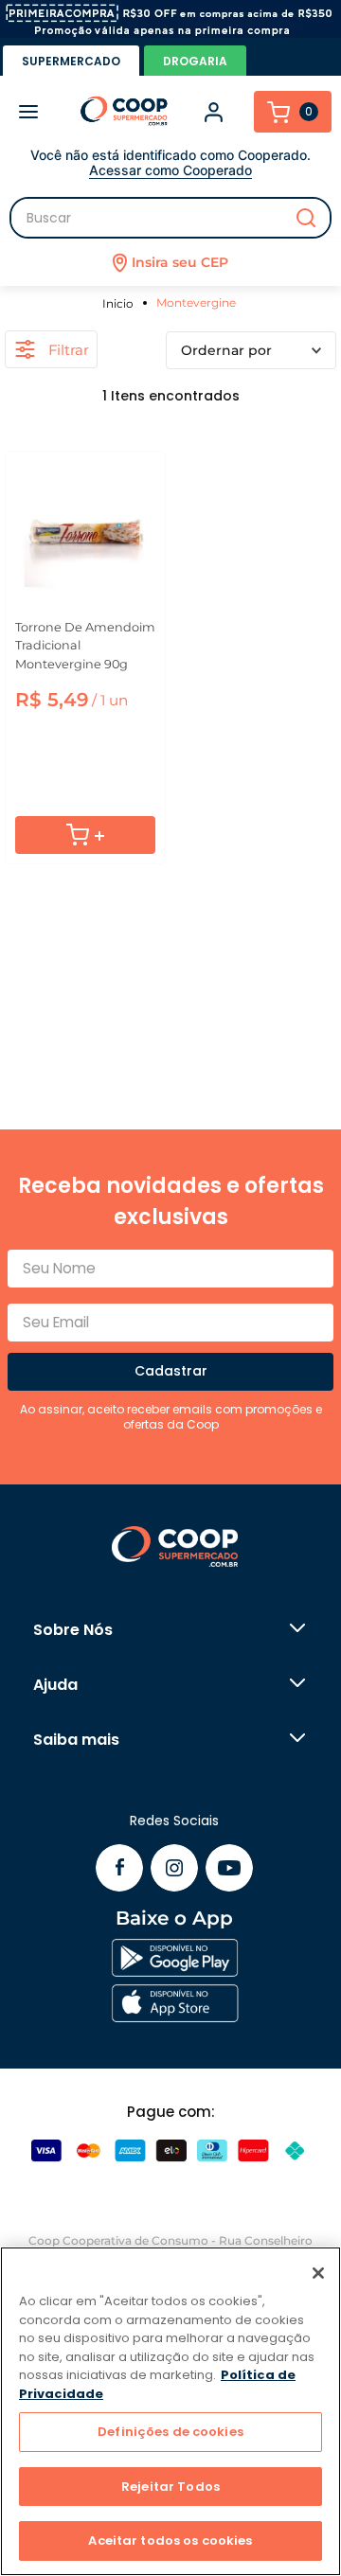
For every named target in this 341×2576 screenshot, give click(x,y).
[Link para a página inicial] (121, 303)
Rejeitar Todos (170, 2487)
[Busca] (170, 218)
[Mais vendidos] (251, 350)
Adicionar (85, 835)
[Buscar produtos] (306, 218)
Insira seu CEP (180, 262)
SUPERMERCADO (71, 61)
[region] (170, 2411)
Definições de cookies (170, 2432)
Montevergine (196, 302)
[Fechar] (318, 2273)
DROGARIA (195, 61)
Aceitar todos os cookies (170, 2540)
